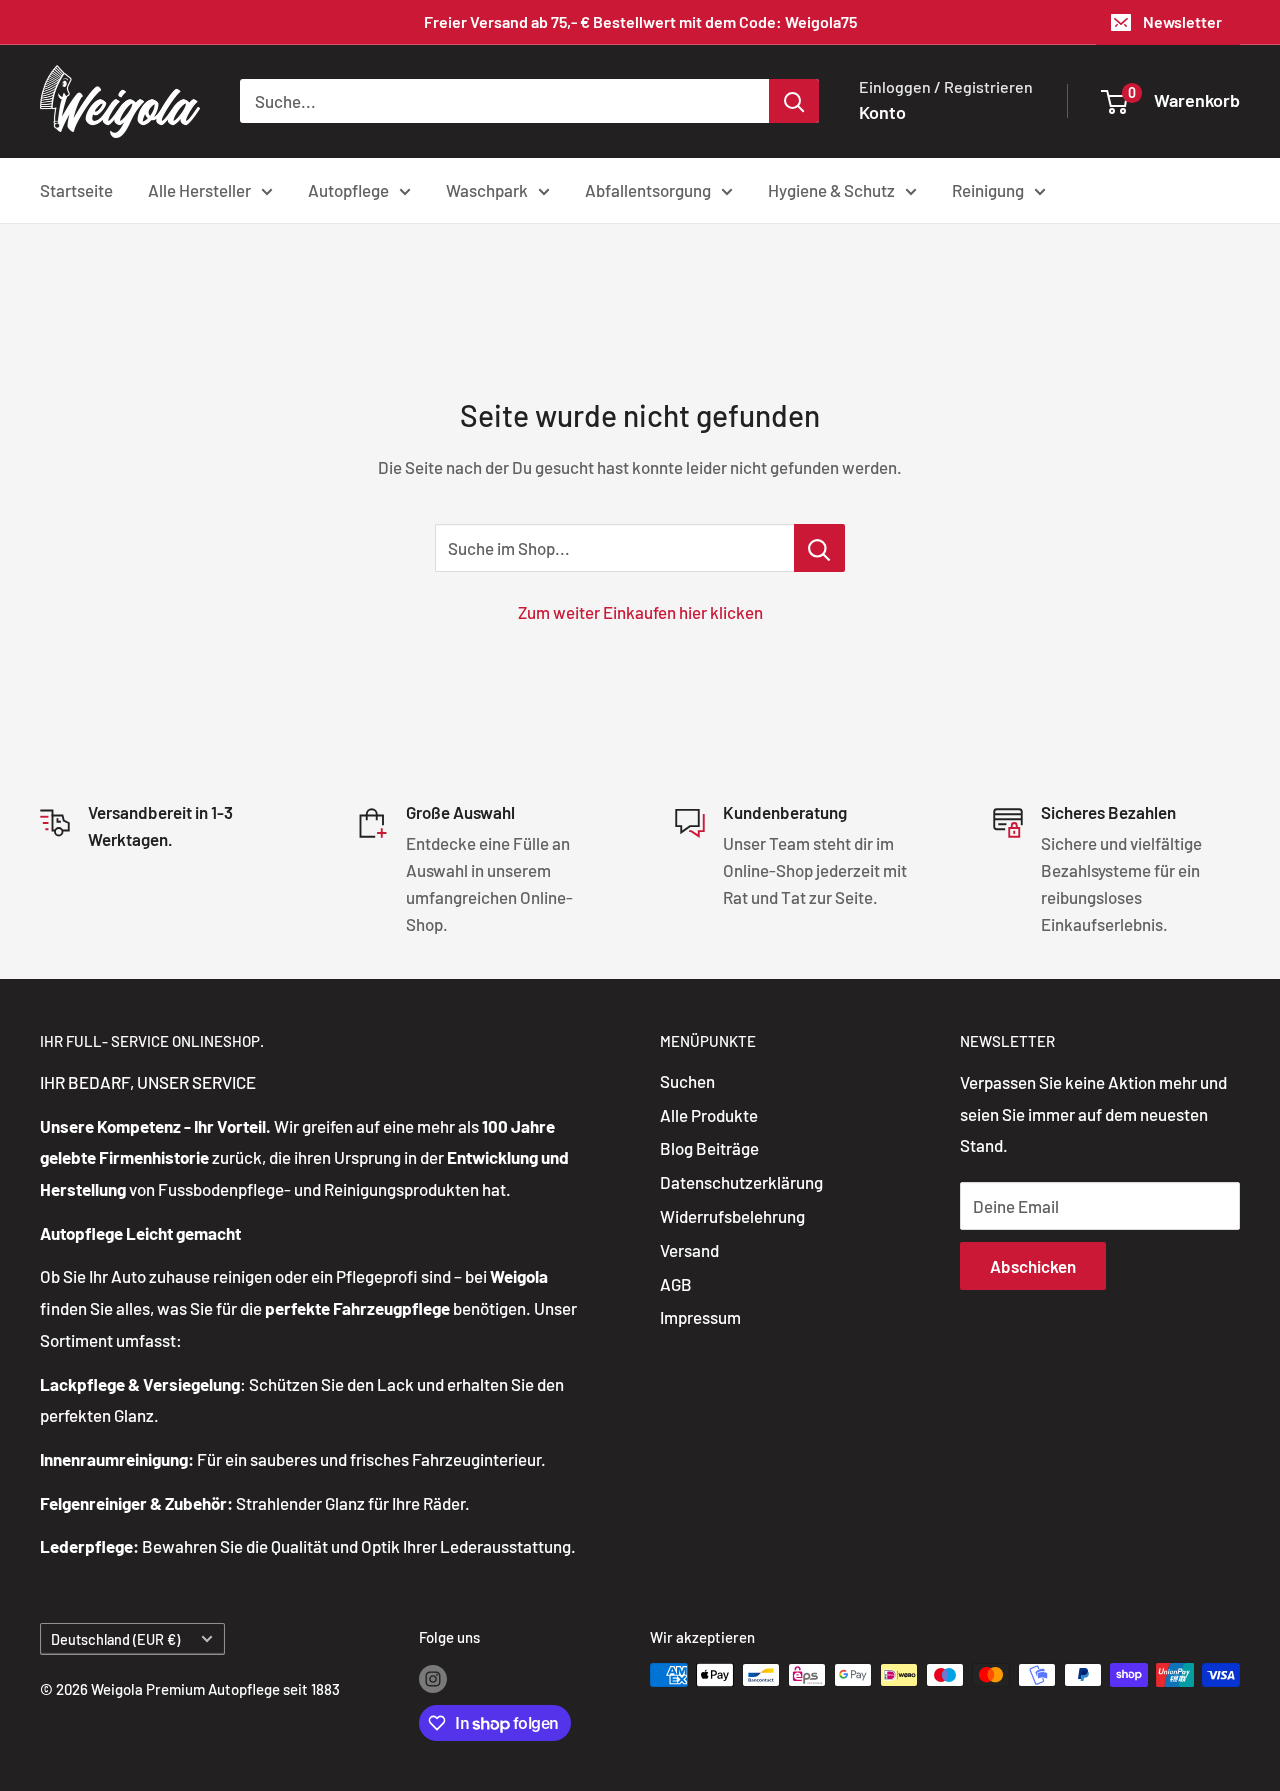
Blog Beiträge (709, 1148)
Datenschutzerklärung (741, 1182)
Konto (882, 112)
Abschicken (1033, 1266)
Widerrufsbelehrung (732, 1216)
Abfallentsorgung (648, 189)
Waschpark (487, 189)
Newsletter (1182, 21)
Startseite (76, 189)
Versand (689, 1250)
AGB (676, 1284)
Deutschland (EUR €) (115, 1639)
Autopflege (348, 189)
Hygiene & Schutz (831, 189)
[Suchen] (794, 101)
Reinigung (988, 189)
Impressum (700, 1317)
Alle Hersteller (199, 189)
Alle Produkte (709, 1115)
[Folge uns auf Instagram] (433, 1678)
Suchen (687, 1081)
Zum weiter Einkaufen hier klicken (640, 612)
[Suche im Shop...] (819, 548)
